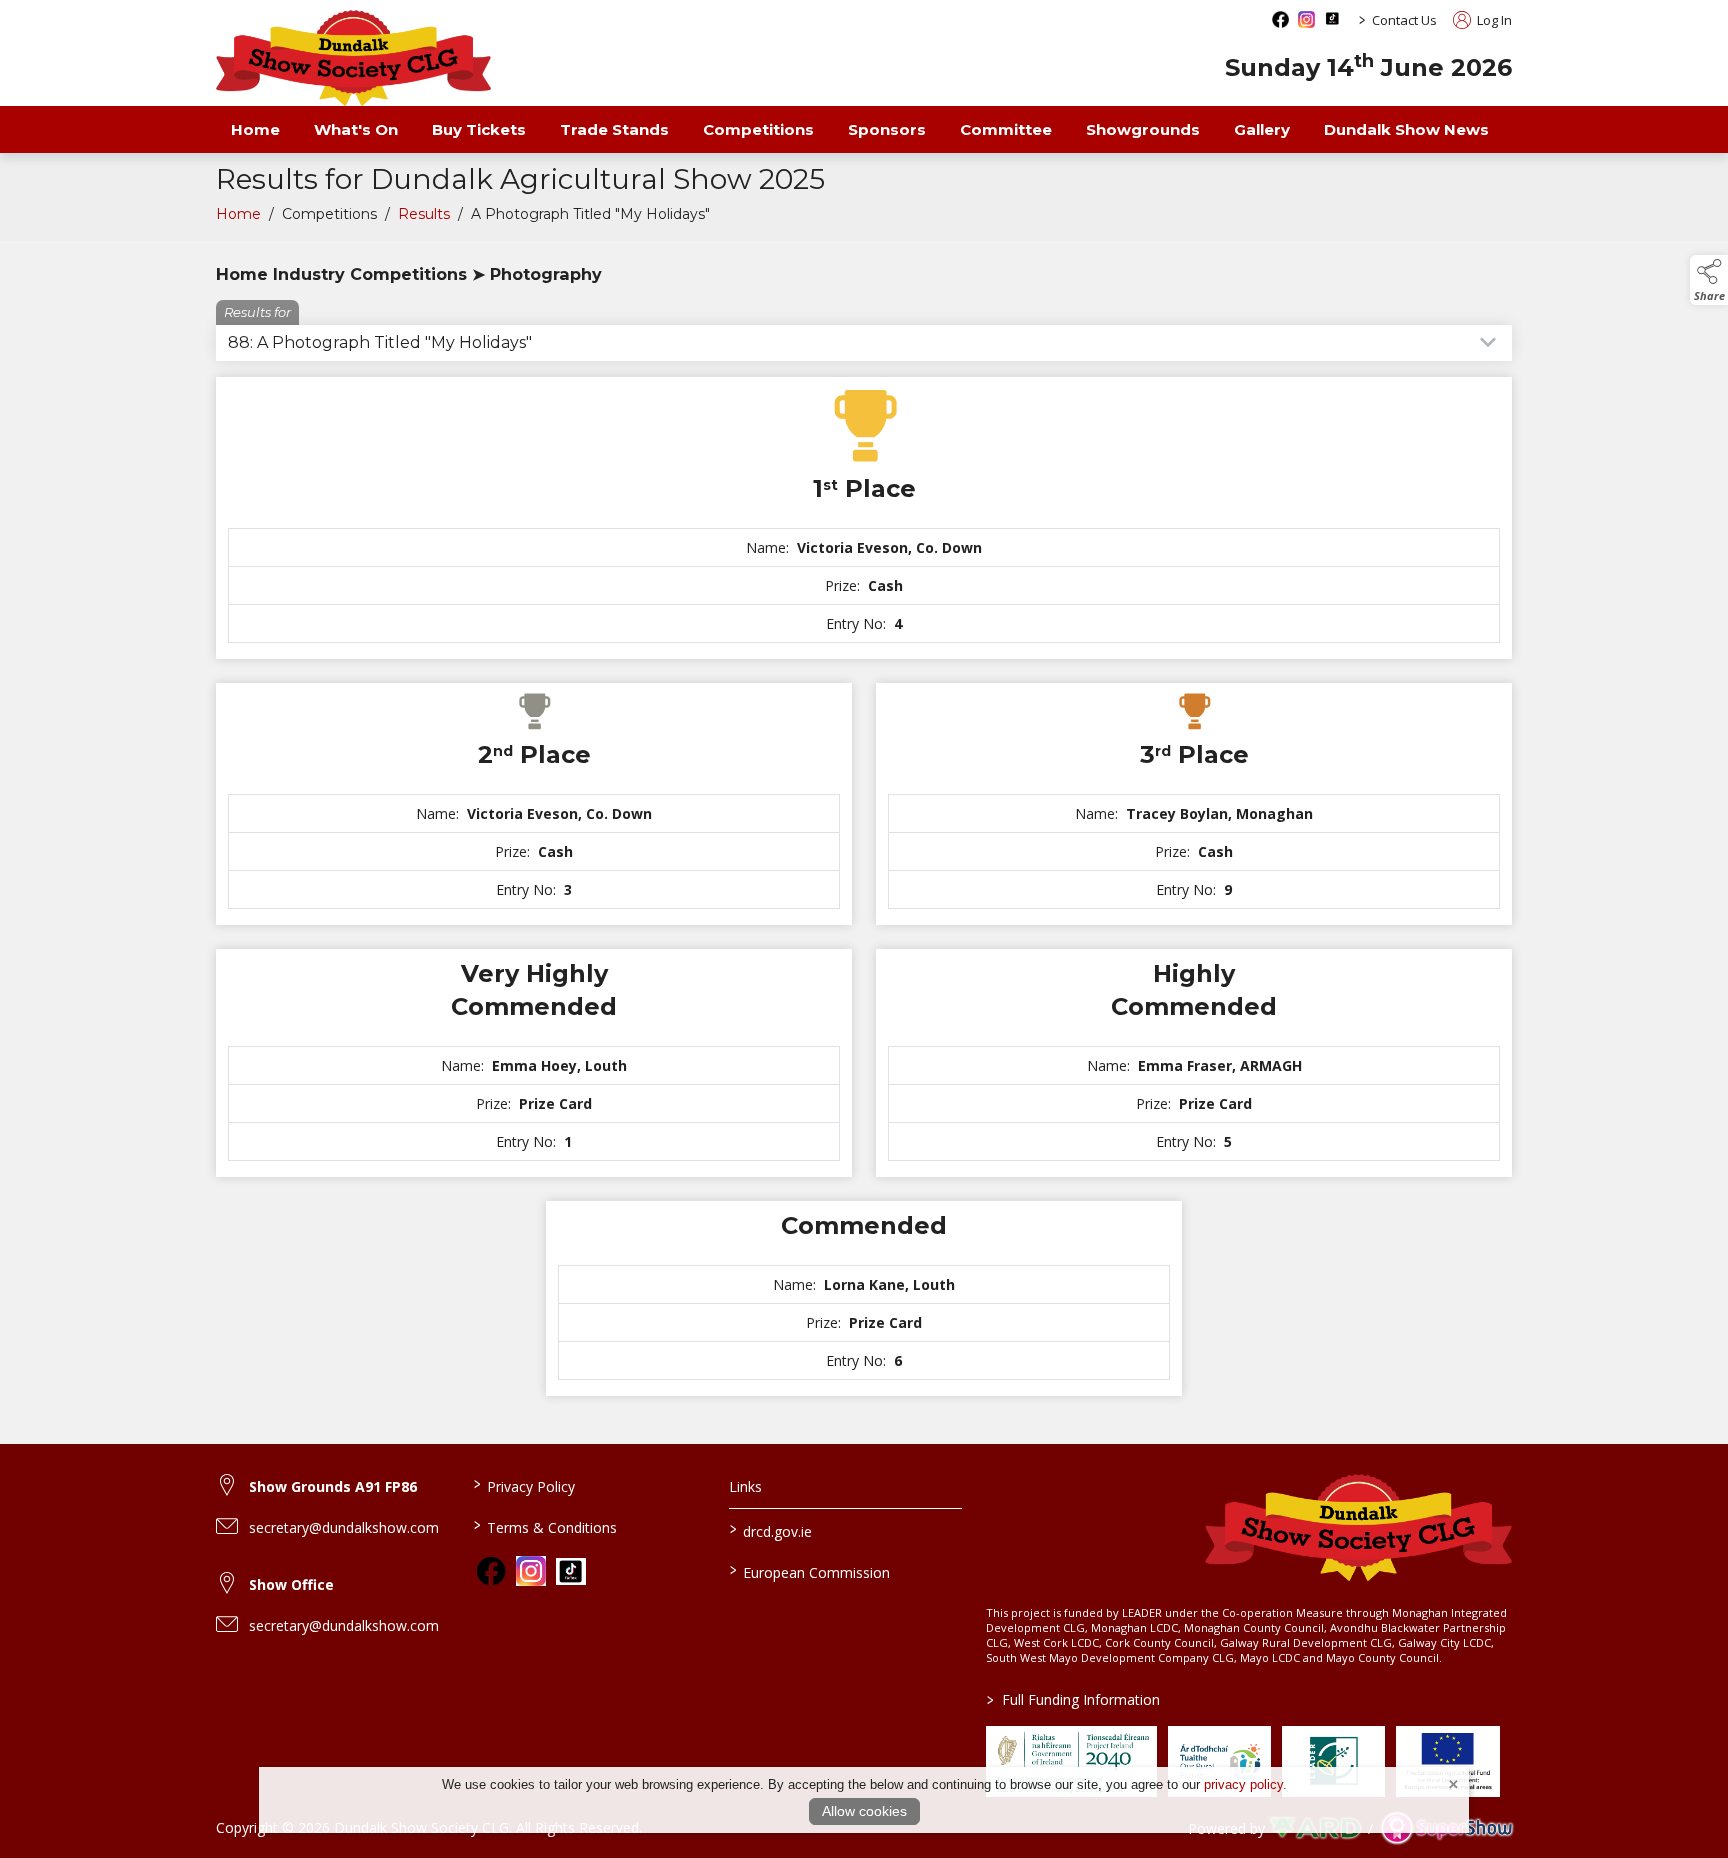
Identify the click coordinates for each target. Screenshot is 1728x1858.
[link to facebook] (491, 1571)
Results (424, 214)
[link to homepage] (353, 58)
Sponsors (887, 129)
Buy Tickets (479, 129)
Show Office (291, 1584)
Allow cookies (864, 1811)
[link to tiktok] (571, 1572)
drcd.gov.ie (771, 1530)
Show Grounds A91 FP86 (333, 1486)
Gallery (1262, 129)
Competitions (758, 129)
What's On (356, 129)
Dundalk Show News (1406, 129)
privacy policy (1243, 1784)
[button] (1709, 280)
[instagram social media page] (1306, 19)
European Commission (810, 1571)
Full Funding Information (1073, 1699)
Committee (1006, 129)
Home (255, 129)
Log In (1493, 20)
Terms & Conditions (544, 1526)
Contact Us (1404, 20)
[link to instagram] (531, 1571)
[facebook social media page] (1280, 19)
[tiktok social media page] (1332, 18)
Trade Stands (614, 129)
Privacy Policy (523, 1485)
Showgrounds (1143, 129)
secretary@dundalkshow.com (344, 1527)
